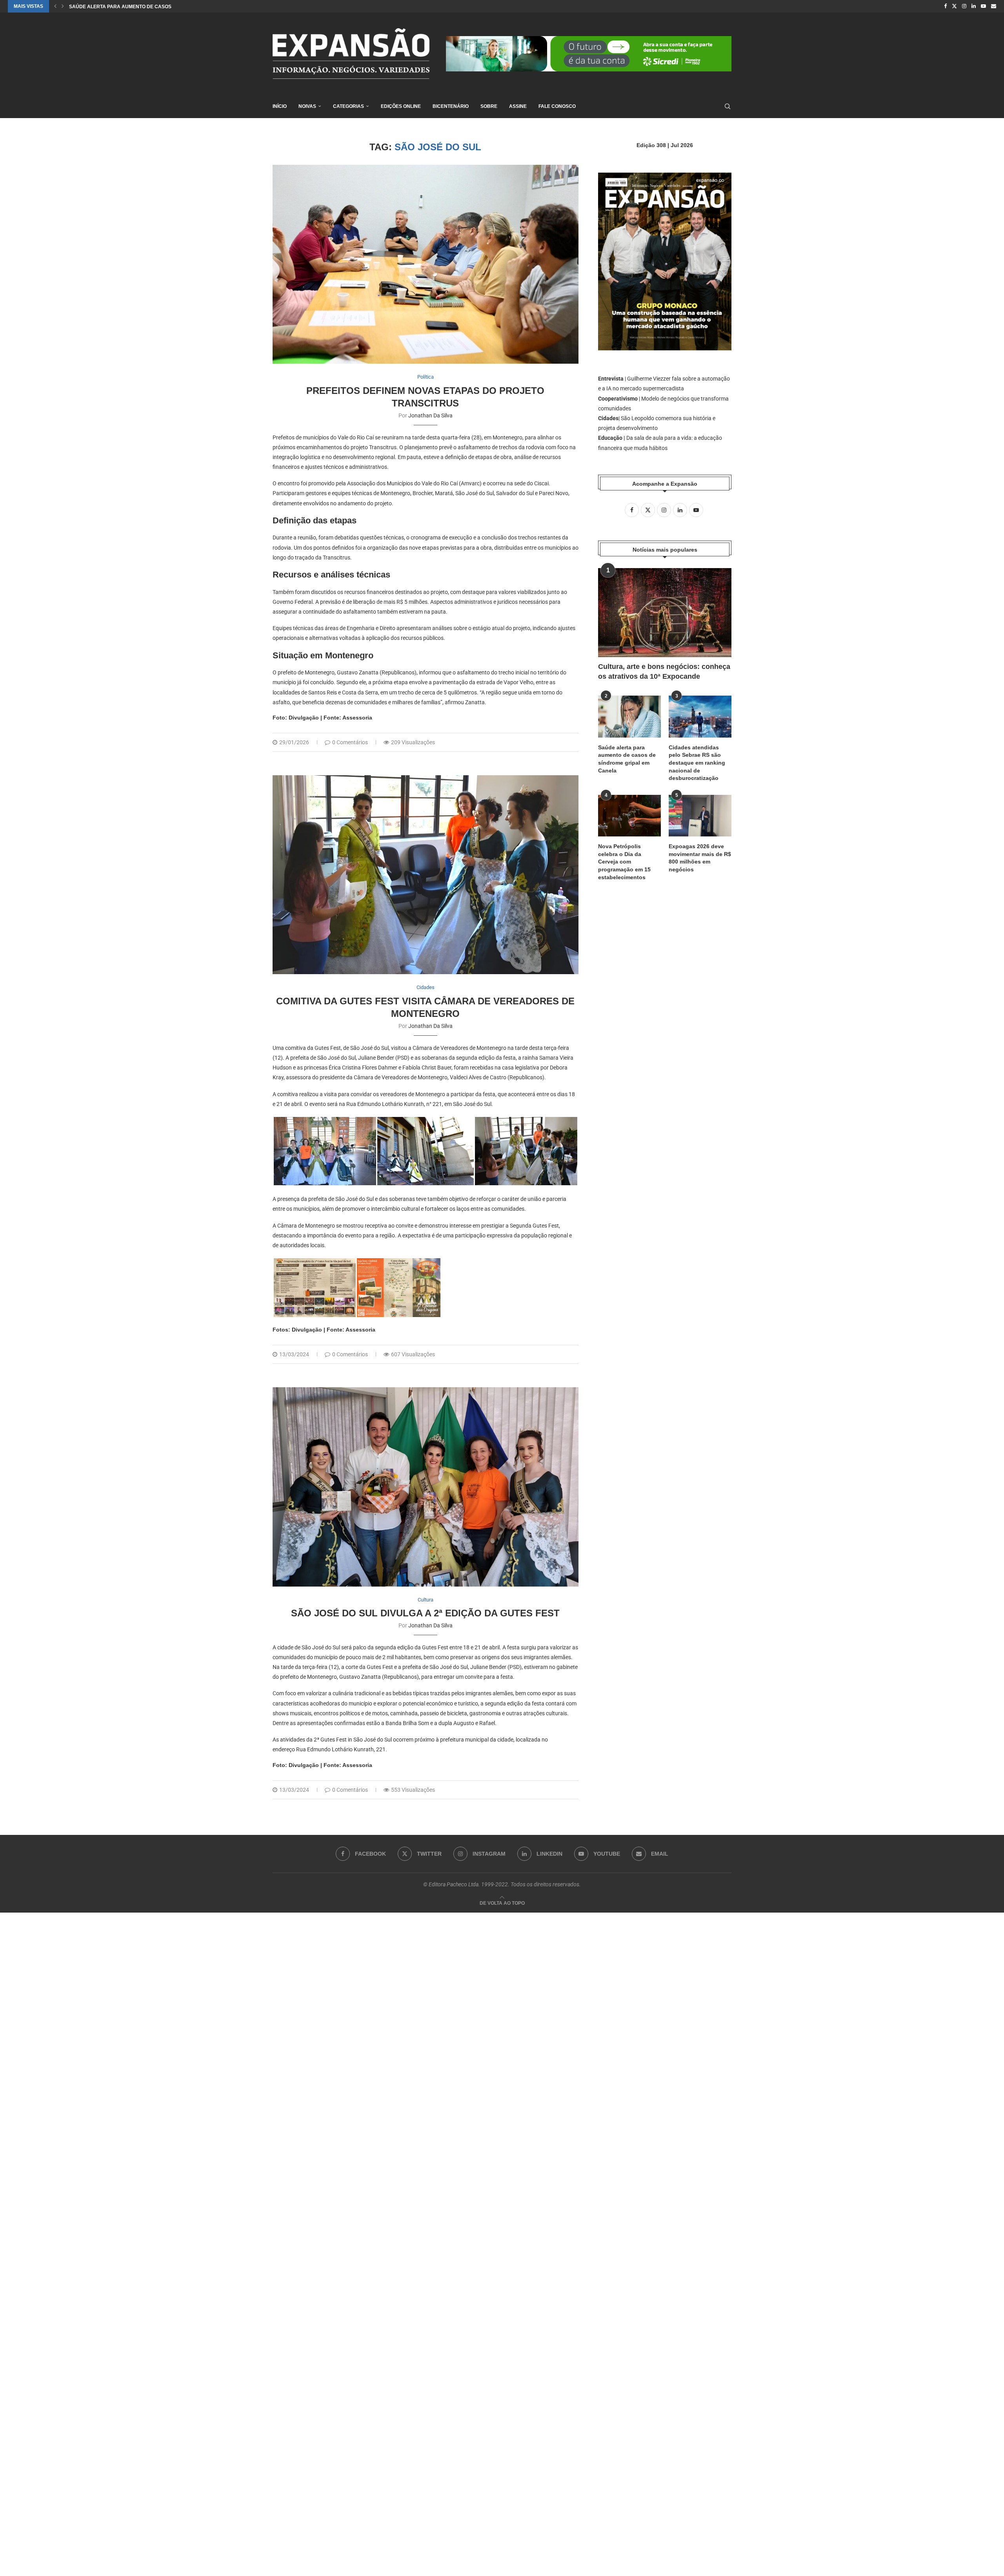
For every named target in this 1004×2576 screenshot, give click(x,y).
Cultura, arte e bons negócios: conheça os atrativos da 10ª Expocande (664, 671)
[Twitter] (954, 6)
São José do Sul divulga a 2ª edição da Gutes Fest (425, 1613)
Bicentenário (451, 106)
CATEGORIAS (348, 106)
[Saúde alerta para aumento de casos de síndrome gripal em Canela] (629, 717)
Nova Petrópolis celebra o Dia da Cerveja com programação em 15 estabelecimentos (624, 862)
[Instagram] (964, 6)
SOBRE (489, 106)
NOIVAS (307, 106)
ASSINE (518, 106)
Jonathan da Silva (430, 415)
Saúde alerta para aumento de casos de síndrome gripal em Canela (627, 759)
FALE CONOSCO (557, 106)
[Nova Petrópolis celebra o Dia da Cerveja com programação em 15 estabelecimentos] (629, 816)
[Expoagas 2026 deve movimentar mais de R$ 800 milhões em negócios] (700, 816)
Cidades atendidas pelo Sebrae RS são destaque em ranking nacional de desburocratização (697, 763)
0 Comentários (350, 742)
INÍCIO (280, 106)
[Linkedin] (974, 6)
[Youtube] (983, 6)
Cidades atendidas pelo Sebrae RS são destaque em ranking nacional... (166, 7)
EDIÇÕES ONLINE (401, 106)
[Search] (728, 106)
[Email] (994, 6)
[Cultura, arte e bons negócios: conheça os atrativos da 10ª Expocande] (665, 613)
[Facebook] (945, 6)
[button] (55, 6)
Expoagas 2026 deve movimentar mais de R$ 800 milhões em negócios (700, 858)
